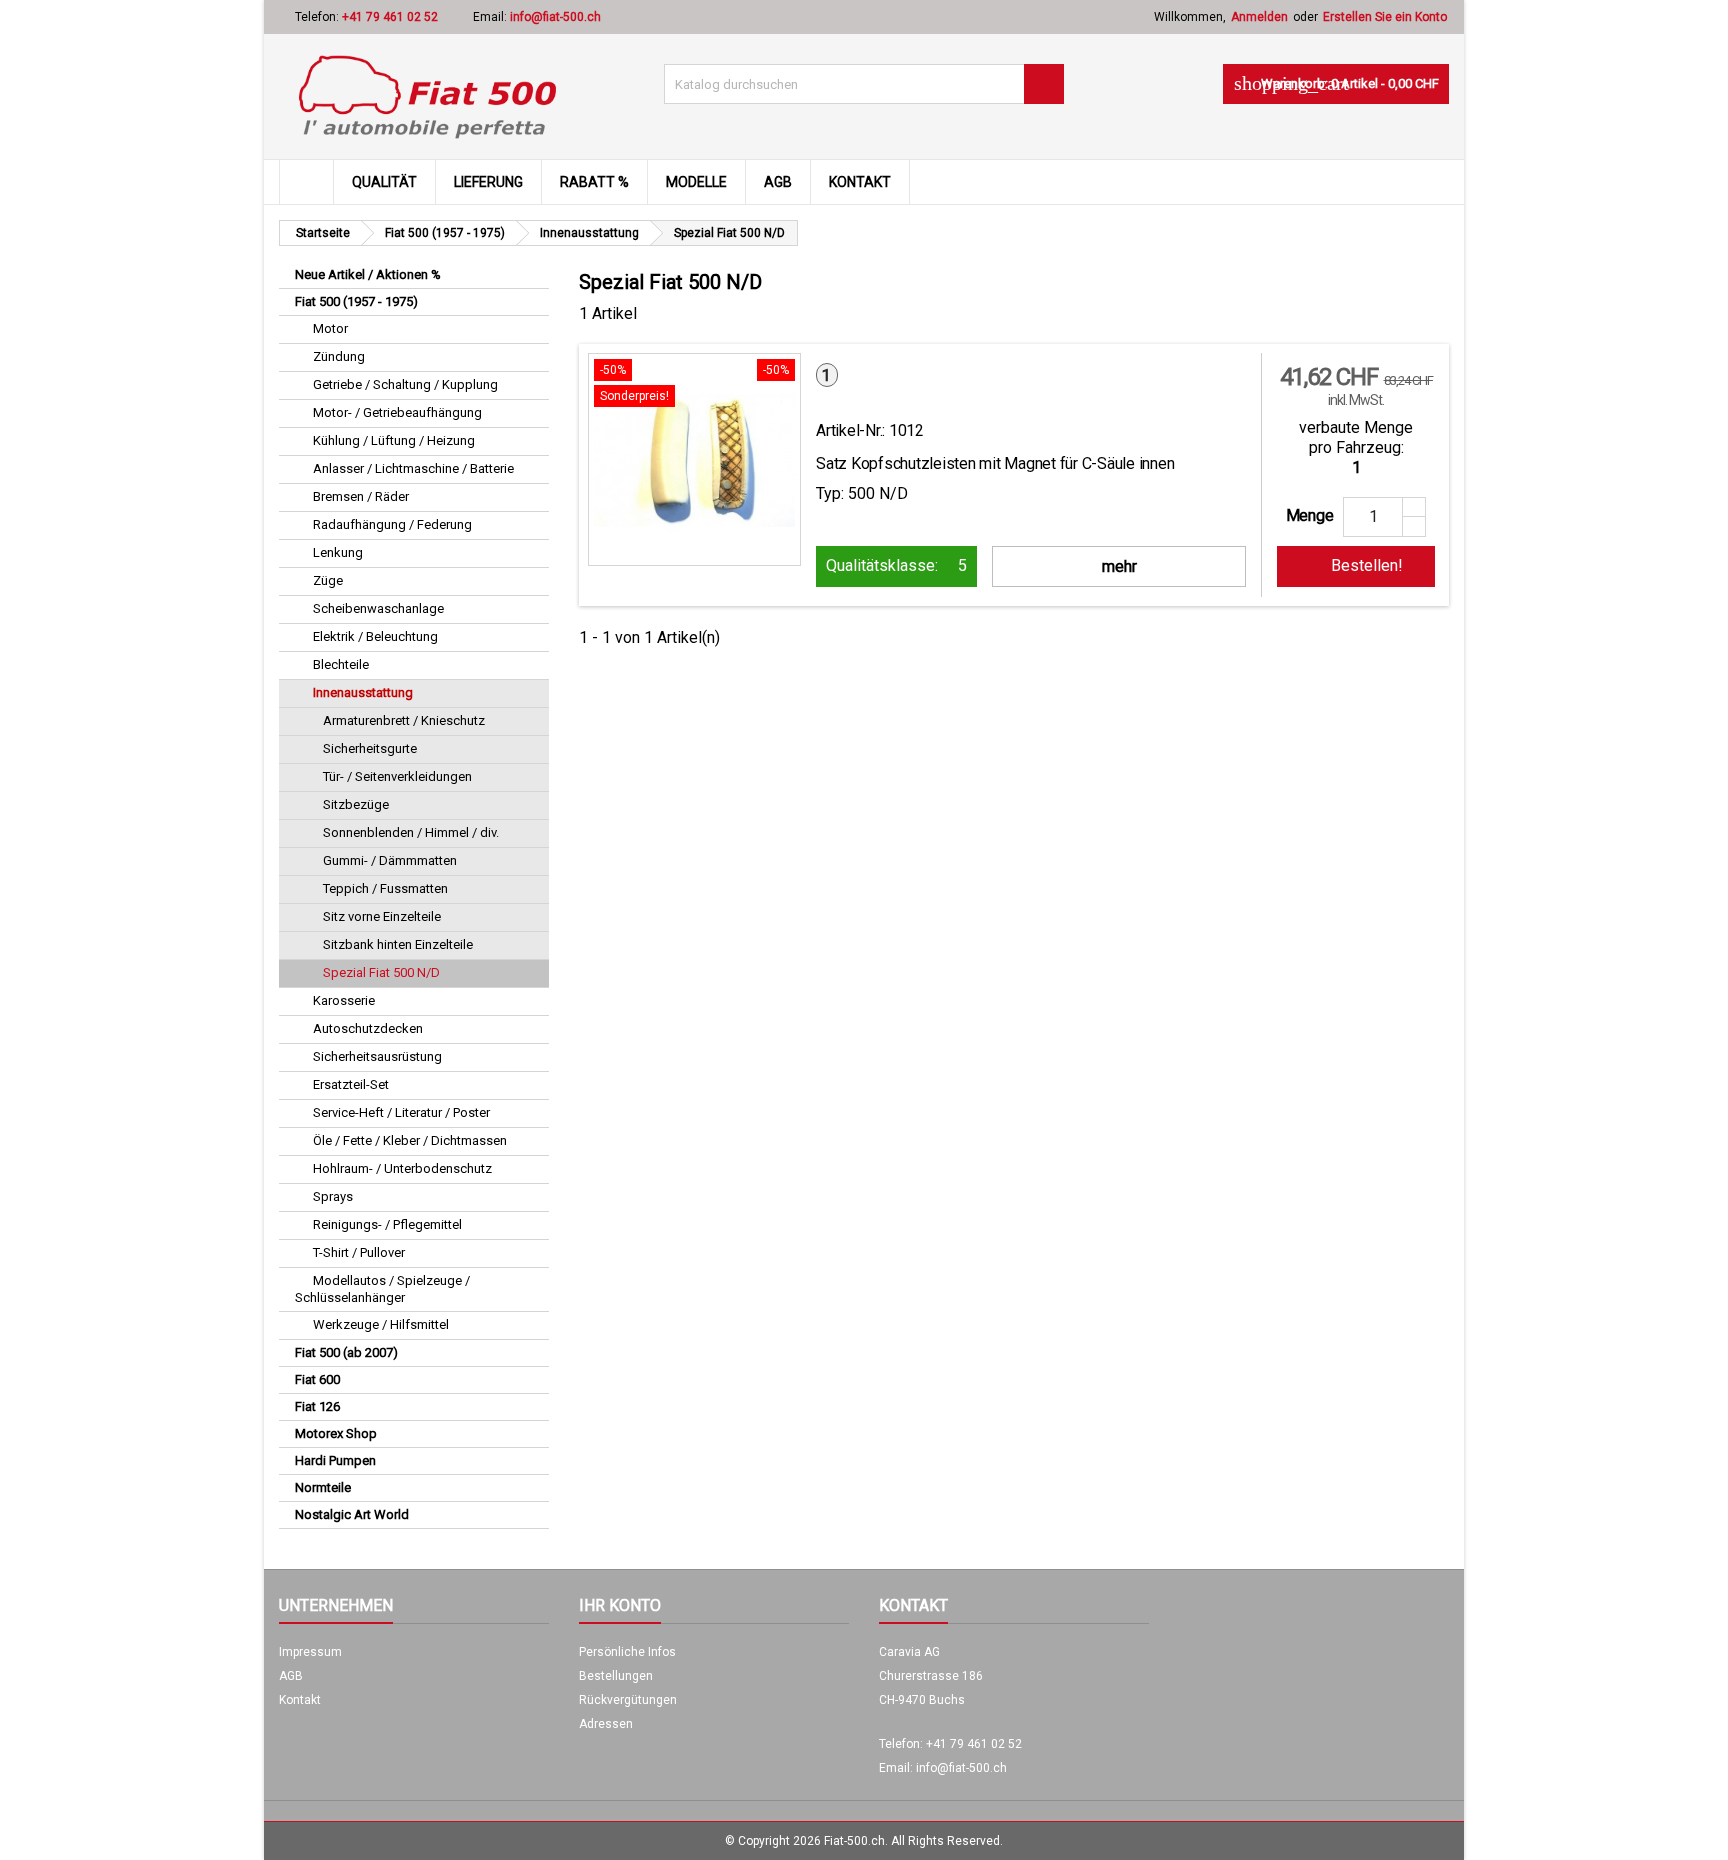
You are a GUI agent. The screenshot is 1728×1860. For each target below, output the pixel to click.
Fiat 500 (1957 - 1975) (356, 301)
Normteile (323, 1487)
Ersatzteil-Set (351, 1084)
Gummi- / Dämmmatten (390, 860)
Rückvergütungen (628, 1700)
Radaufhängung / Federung (392, 524)
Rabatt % (594, 182)
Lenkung (338, 552)
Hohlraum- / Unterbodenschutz (402, 1168)
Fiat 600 (317, 1379)
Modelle (696, 182)
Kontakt (860, 182)
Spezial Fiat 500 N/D (381, 972)
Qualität (384, 182)
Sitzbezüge (356, 804)
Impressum (310, 1652)
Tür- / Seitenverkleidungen (397, 776)
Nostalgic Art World (352, 1514)
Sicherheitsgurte (370, 748)
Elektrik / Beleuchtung (375, 636)
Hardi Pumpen (335, 1460)
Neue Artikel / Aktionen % (368, 274)
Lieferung (488, 182)
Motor (330, 328)
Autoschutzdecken (368, 1028)
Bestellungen (616, 1676)
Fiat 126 (317, 1406)
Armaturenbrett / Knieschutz (404, 720)
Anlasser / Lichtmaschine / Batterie (413, 468)
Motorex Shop (336, 1433)
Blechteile (341, 664)
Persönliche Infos (627, 1652)
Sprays (333, 1196)
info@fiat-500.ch (555, 17)
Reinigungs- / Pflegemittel (387, 1224)
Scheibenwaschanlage (378, 608)
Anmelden (1259, 17)
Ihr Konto (620, 1605)
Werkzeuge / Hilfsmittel (381, 1324)
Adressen (606, 1724)
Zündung (339, 356)
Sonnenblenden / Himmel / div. (411, 832)
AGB (778, 182)
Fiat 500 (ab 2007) (346, 1352)
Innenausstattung (363, 692)
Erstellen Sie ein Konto (1385, 17)
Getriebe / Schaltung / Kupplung (405, 384)
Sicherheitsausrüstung (377, 1056)
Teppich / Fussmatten (385, 888)
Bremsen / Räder (361, 496)
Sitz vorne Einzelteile (382, 916)
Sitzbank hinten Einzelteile (398, 944)
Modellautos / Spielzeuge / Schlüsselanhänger (382, 1289)
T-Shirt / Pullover (359, 1252)
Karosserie (344, 1000)
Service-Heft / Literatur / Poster (401, 1112)
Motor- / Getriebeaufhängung (397, 412)
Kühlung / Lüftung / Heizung (394, 440)
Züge (328, 580)
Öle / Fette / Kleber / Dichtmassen (410, 1140)
